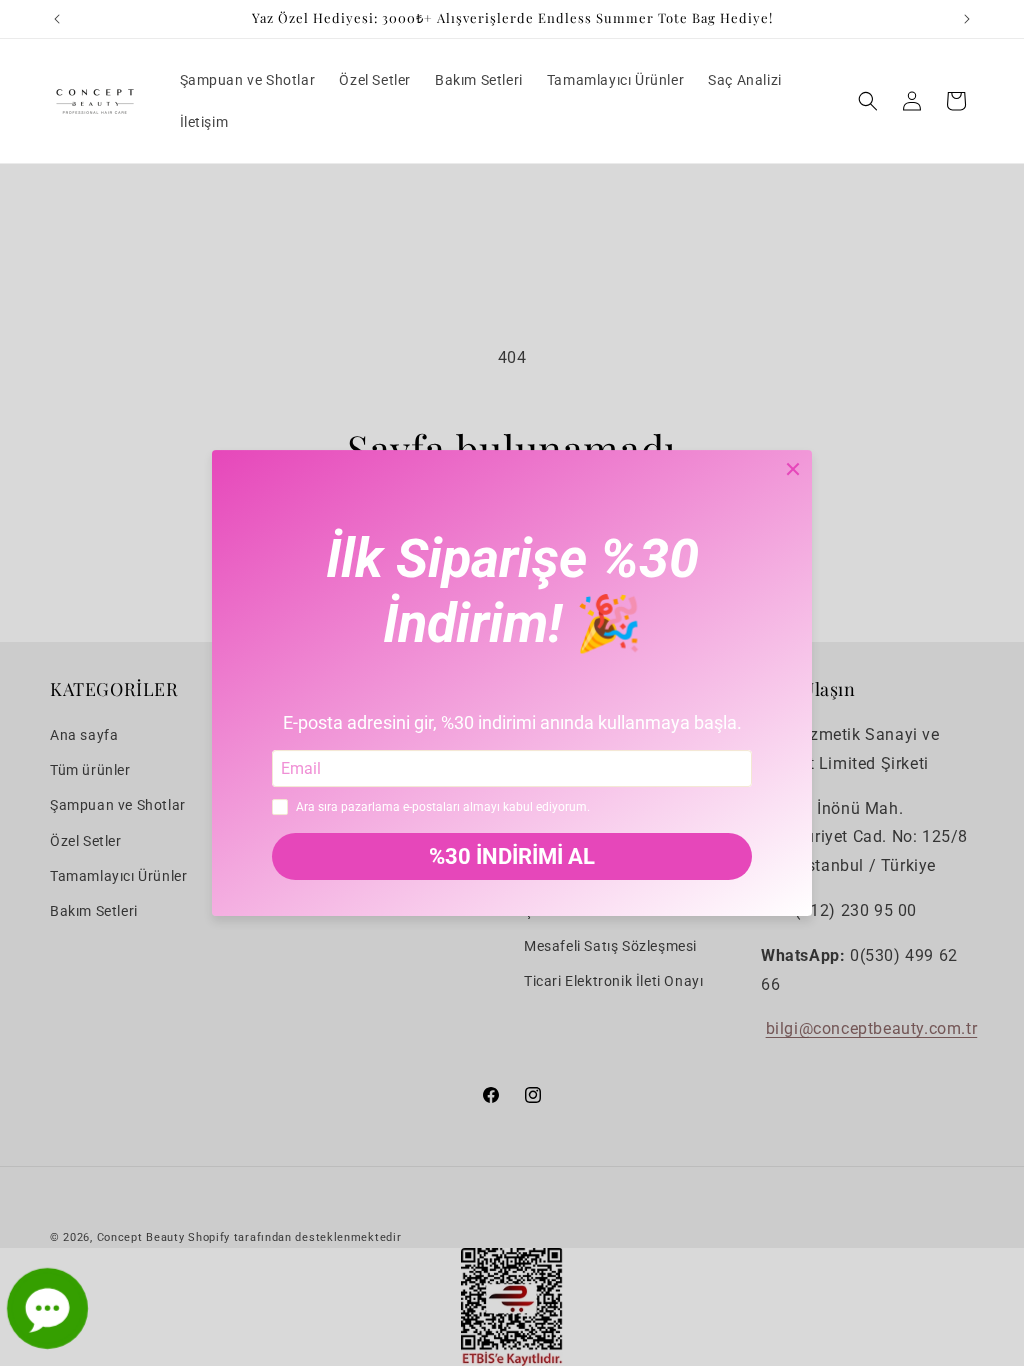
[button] (868, 101)
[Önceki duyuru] (57, 19)
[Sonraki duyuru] (967, 19)
